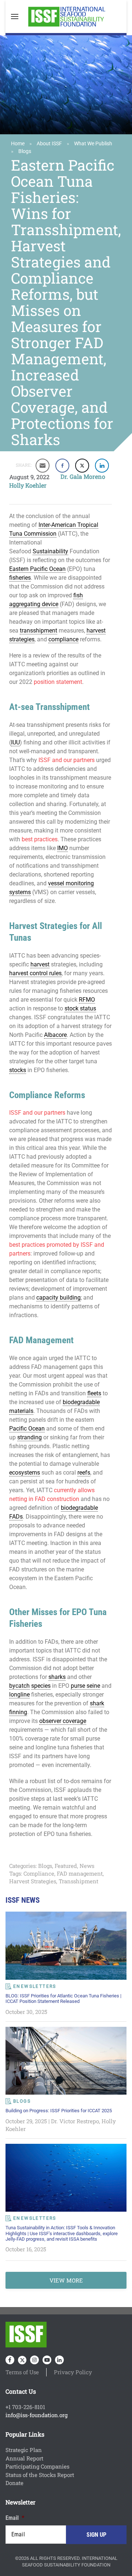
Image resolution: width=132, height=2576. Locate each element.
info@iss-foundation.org (36, 2415)
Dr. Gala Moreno (83, 476)
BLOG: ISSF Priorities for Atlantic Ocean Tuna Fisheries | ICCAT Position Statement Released (63, 1999)
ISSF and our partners (67, 760)
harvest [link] (40, 964)
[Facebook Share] (62, 466)
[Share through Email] (43, 466)
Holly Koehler (28, 485)
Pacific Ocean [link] (27, 1429)
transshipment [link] (38, 631)
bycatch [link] (19, 1686)
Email (15, 2518)
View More (66, 2280)
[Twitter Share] (82, 466)
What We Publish (93, 143)
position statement (58, 682)
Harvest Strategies (33, 1881)
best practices (40, 839)
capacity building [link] (58, 1298)
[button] (15, 17)
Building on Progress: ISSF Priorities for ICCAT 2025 (59, 2111)
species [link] (41, 1686)
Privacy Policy (73, 2372)
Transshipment (78, 1881)
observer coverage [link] (63, 1721)
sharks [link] (57, 1677)
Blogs (25, 151)
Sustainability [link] (50, 551)
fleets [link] (94, 1393)
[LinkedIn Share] (102, 466)
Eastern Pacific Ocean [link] (37, 569)
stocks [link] (18, 1070)
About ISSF (49, 143)
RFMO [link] (87, 1000)
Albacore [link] (55, 1035)
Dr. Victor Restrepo (75, 2121)
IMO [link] (63, 848)
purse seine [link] (85, 1686)
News (87, 1866)
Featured (66, 1866)
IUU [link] (15, 742)
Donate (14, 2483)
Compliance (39, 1873)
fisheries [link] (20, 578)
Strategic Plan (24, 2450)
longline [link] (19, 1695)
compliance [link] (63, 639)
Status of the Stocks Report (40, 2475)
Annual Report (24, 2458)
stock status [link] (80, 1008)
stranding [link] (30, 1437)
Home (18, 143)
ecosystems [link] (25, 1473)
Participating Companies (37, 2466)
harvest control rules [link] (35, 973)
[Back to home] (66, 17)
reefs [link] (84, 1473)
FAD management (80, 1873)
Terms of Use (22, 2372)
